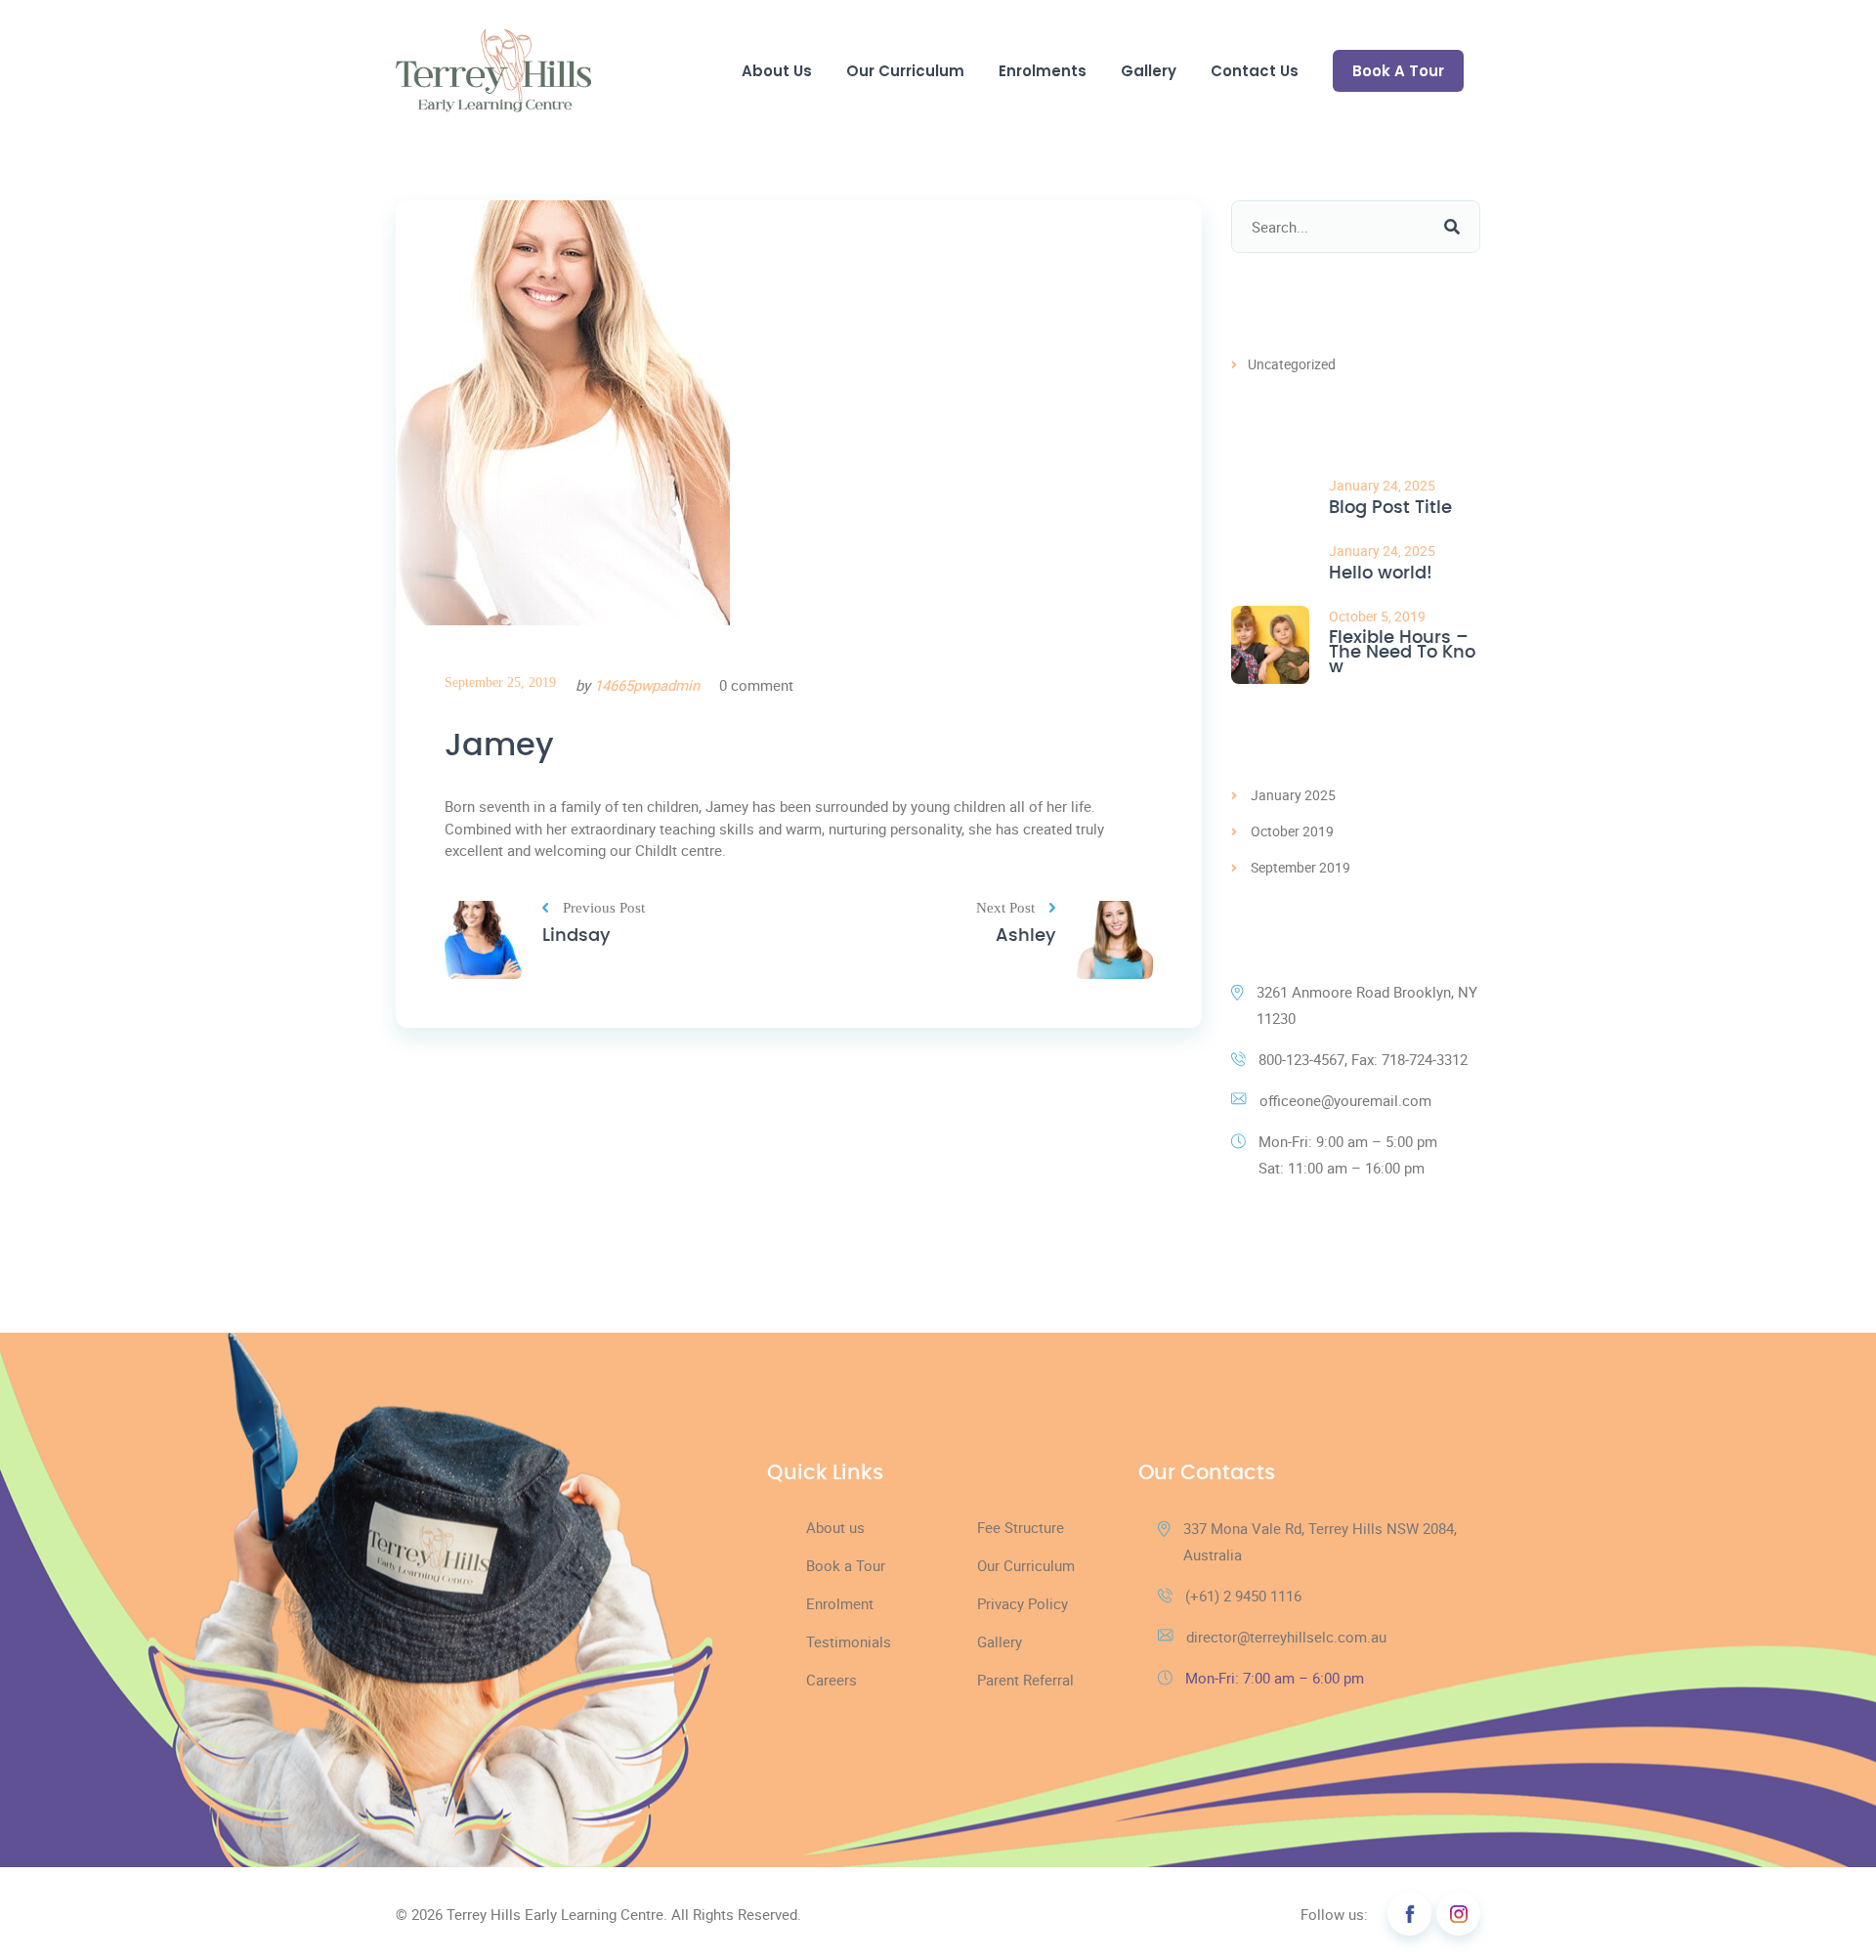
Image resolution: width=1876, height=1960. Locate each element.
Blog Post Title (1390, 509)
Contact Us (1255, 71)
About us (835, 1527)
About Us (777, 71)
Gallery (1149, 71)
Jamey (499, 746)
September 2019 (1300, 867)
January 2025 (1293, 795)
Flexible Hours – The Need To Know (1402, 653)
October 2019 (1292, 831)
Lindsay (576, 936)
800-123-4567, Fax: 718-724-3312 (1363, 1059)
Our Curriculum (905, 71)
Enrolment (840, 1603)
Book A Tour (1398, 71)
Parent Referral (1025, 1680)
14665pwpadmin (647, 685)
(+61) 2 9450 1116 (1243, 1596)
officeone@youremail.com (1345, 1100)
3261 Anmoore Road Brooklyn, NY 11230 (1367, 1005)
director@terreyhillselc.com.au (1286, 1637)
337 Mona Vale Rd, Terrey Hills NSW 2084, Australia (1320, 1541)
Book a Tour (846, 1565)
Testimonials (849, 1641)
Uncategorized (1292, 364)
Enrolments (1043, 71)
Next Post (1005, 908)
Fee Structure (1021, 1527)
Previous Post (604, 908)
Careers (831, 1680)
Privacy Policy (1023, 1603)
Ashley (1025, 936)
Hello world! (1381, 574)
